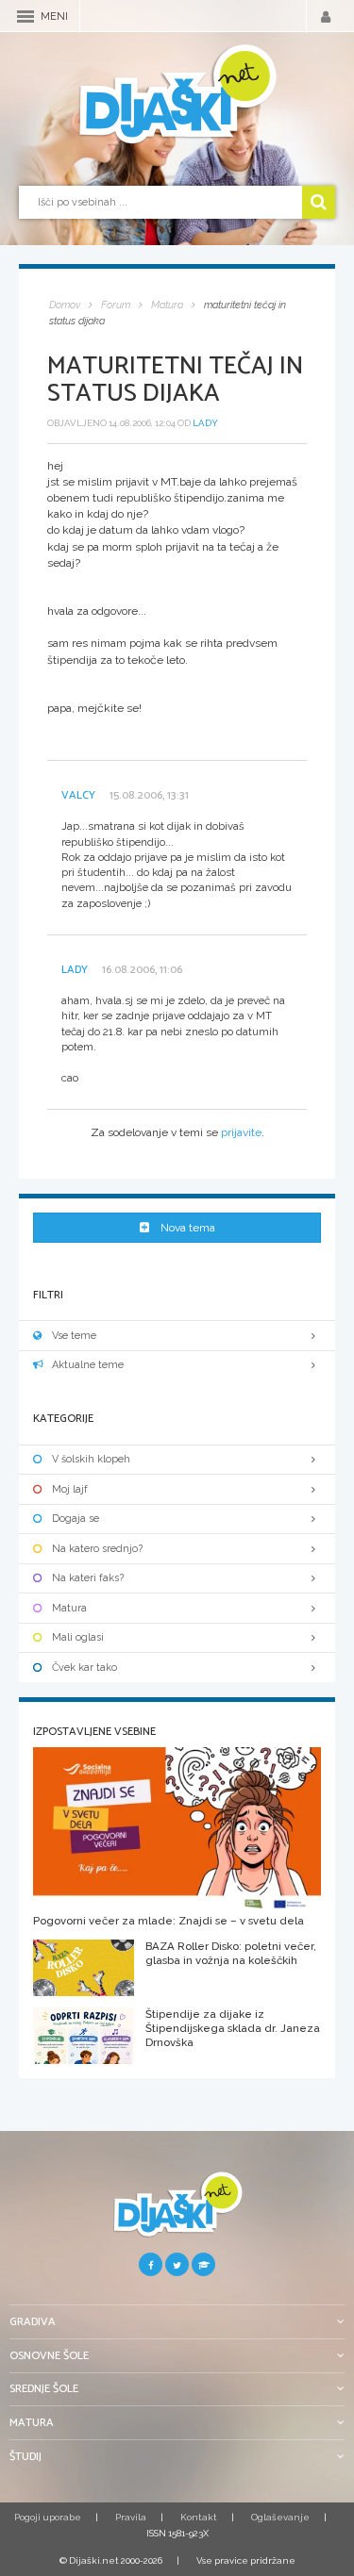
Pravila (131, 2517)
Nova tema (188, 1228)
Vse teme (74, 1336)
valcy (78, 795)
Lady (205, 423)
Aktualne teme (88, 1365)
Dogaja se (76, 1519)
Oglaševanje (280, 2517)
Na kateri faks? (88, 1578)
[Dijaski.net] (177, 95)
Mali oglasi (78, 1637)
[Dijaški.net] (177, 2212)
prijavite (241, 1132)
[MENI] (25, 17)
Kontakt (199, 2517)
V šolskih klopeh (91, 1459)
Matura (69, 1608)
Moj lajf (70, 1489)
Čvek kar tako (84, 1668)
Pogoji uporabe (48, 2517)
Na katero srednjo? (97, 1549)
